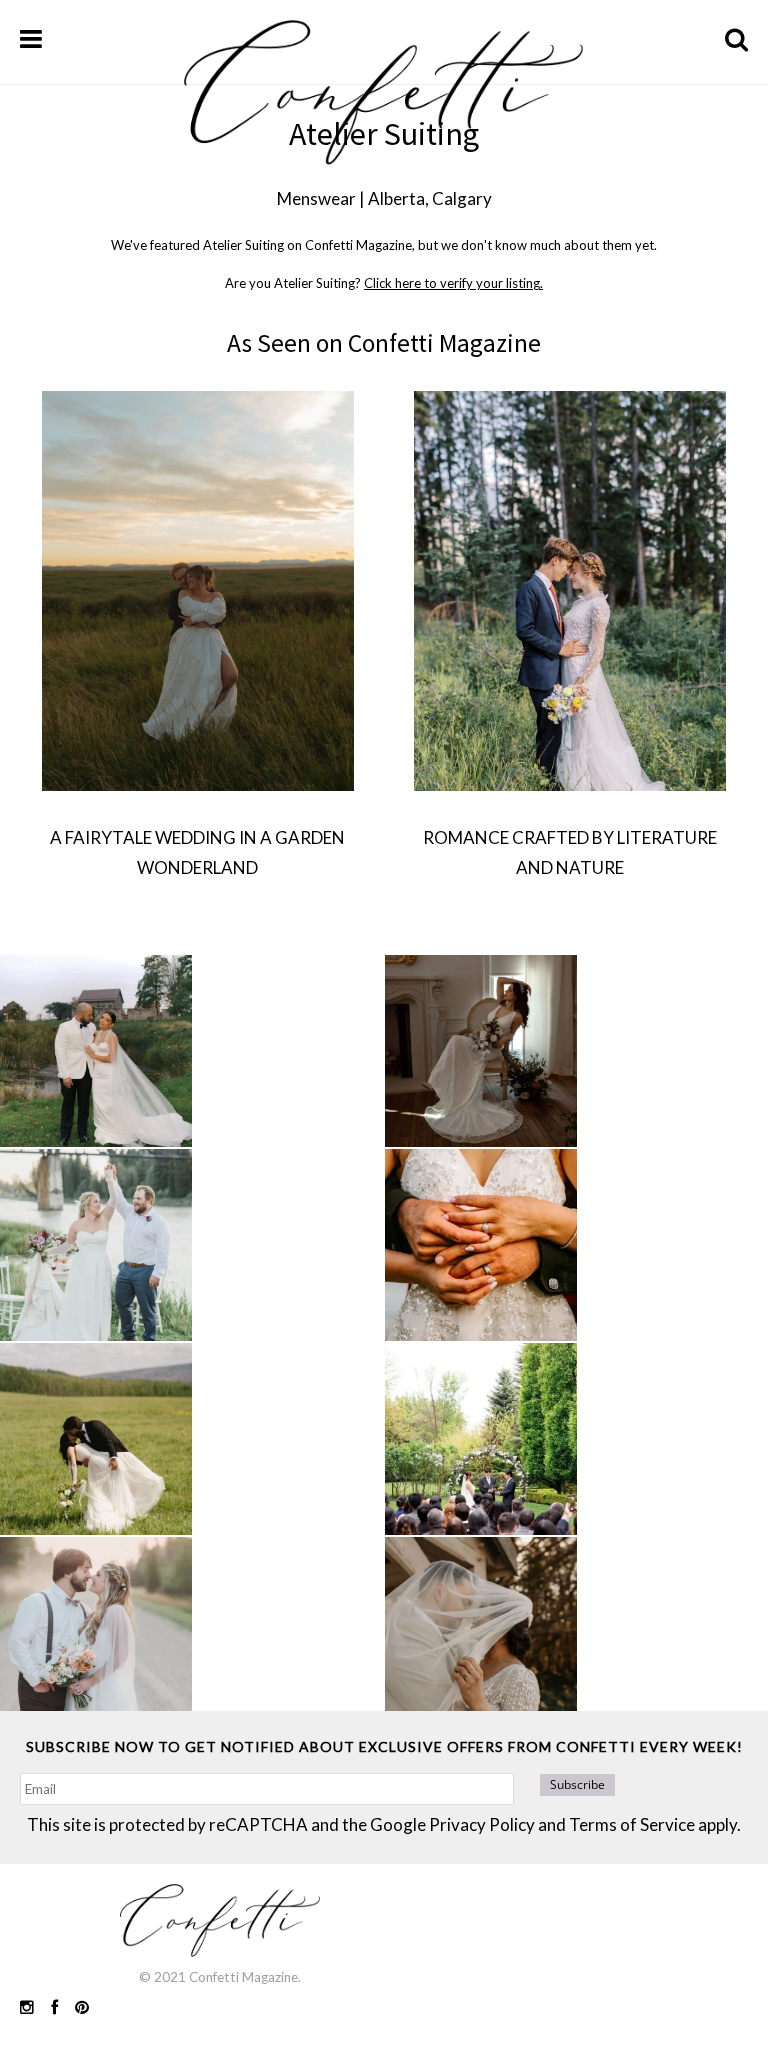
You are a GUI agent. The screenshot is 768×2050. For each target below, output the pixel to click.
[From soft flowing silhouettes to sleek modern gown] (481, 1051)
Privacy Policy (482, 1824)
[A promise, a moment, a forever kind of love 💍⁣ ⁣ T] (481, 1245)
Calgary (462, 198)
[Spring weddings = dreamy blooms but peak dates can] (481, 1633)
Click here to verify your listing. (453, 283)
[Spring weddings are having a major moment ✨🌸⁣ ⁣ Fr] (96, 1245)
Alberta (396, 198)
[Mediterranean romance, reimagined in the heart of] (96, 1051)
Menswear (316, 198)
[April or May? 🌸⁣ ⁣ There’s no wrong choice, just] (481, 1439)
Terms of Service (632, 1824)
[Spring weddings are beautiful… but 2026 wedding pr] (96, 1439)
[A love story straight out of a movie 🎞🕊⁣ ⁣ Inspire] (96, 1633)
